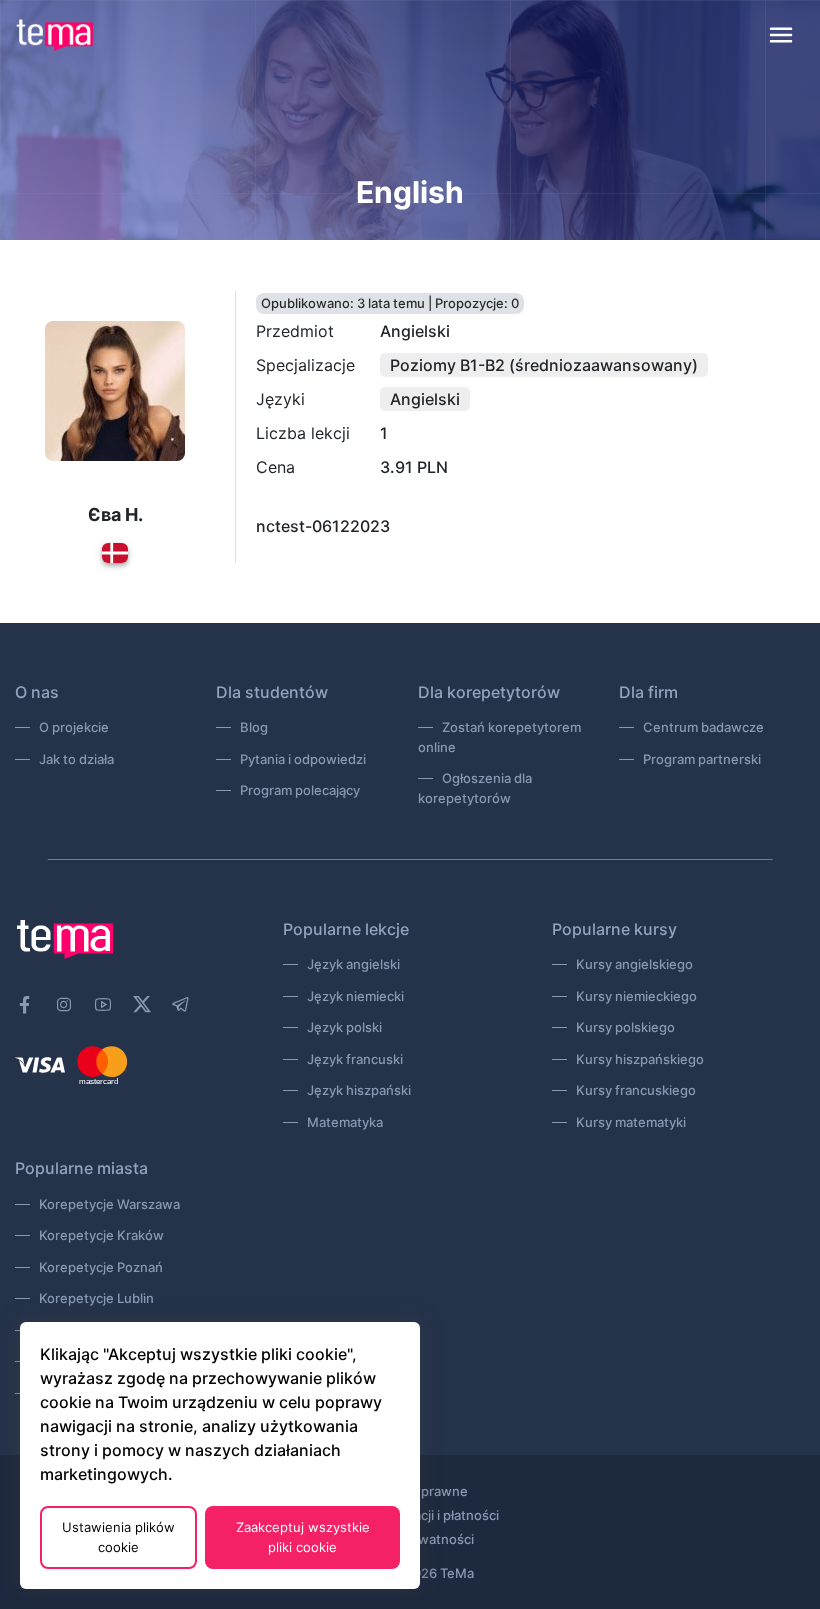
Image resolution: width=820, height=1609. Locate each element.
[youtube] (103, 1005)
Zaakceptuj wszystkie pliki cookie (303, 1537)
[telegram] (181, 1005)
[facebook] (25, 1005)
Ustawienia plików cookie (118, 1537)
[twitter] (142, 1002)
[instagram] (64, 1005)
